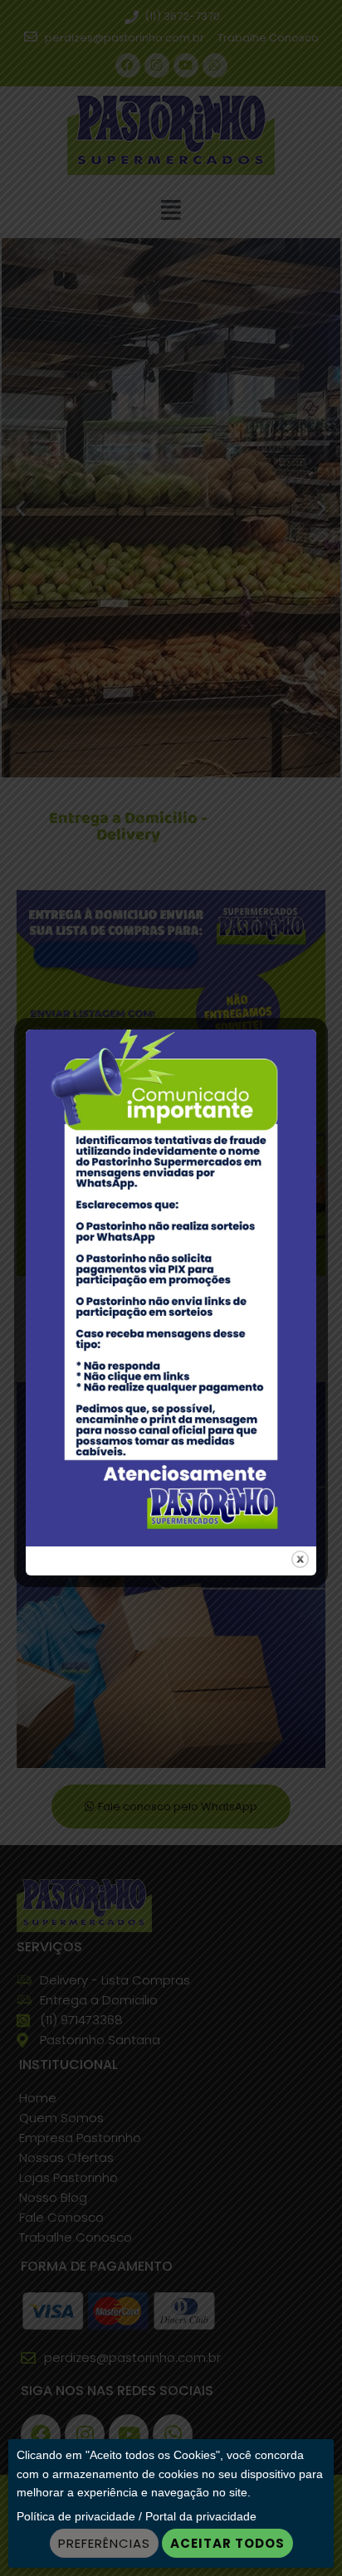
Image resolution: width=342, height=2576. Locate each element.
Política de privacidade (76, 2516)
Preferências (104, 2543)
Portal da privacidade (201, 2516)
